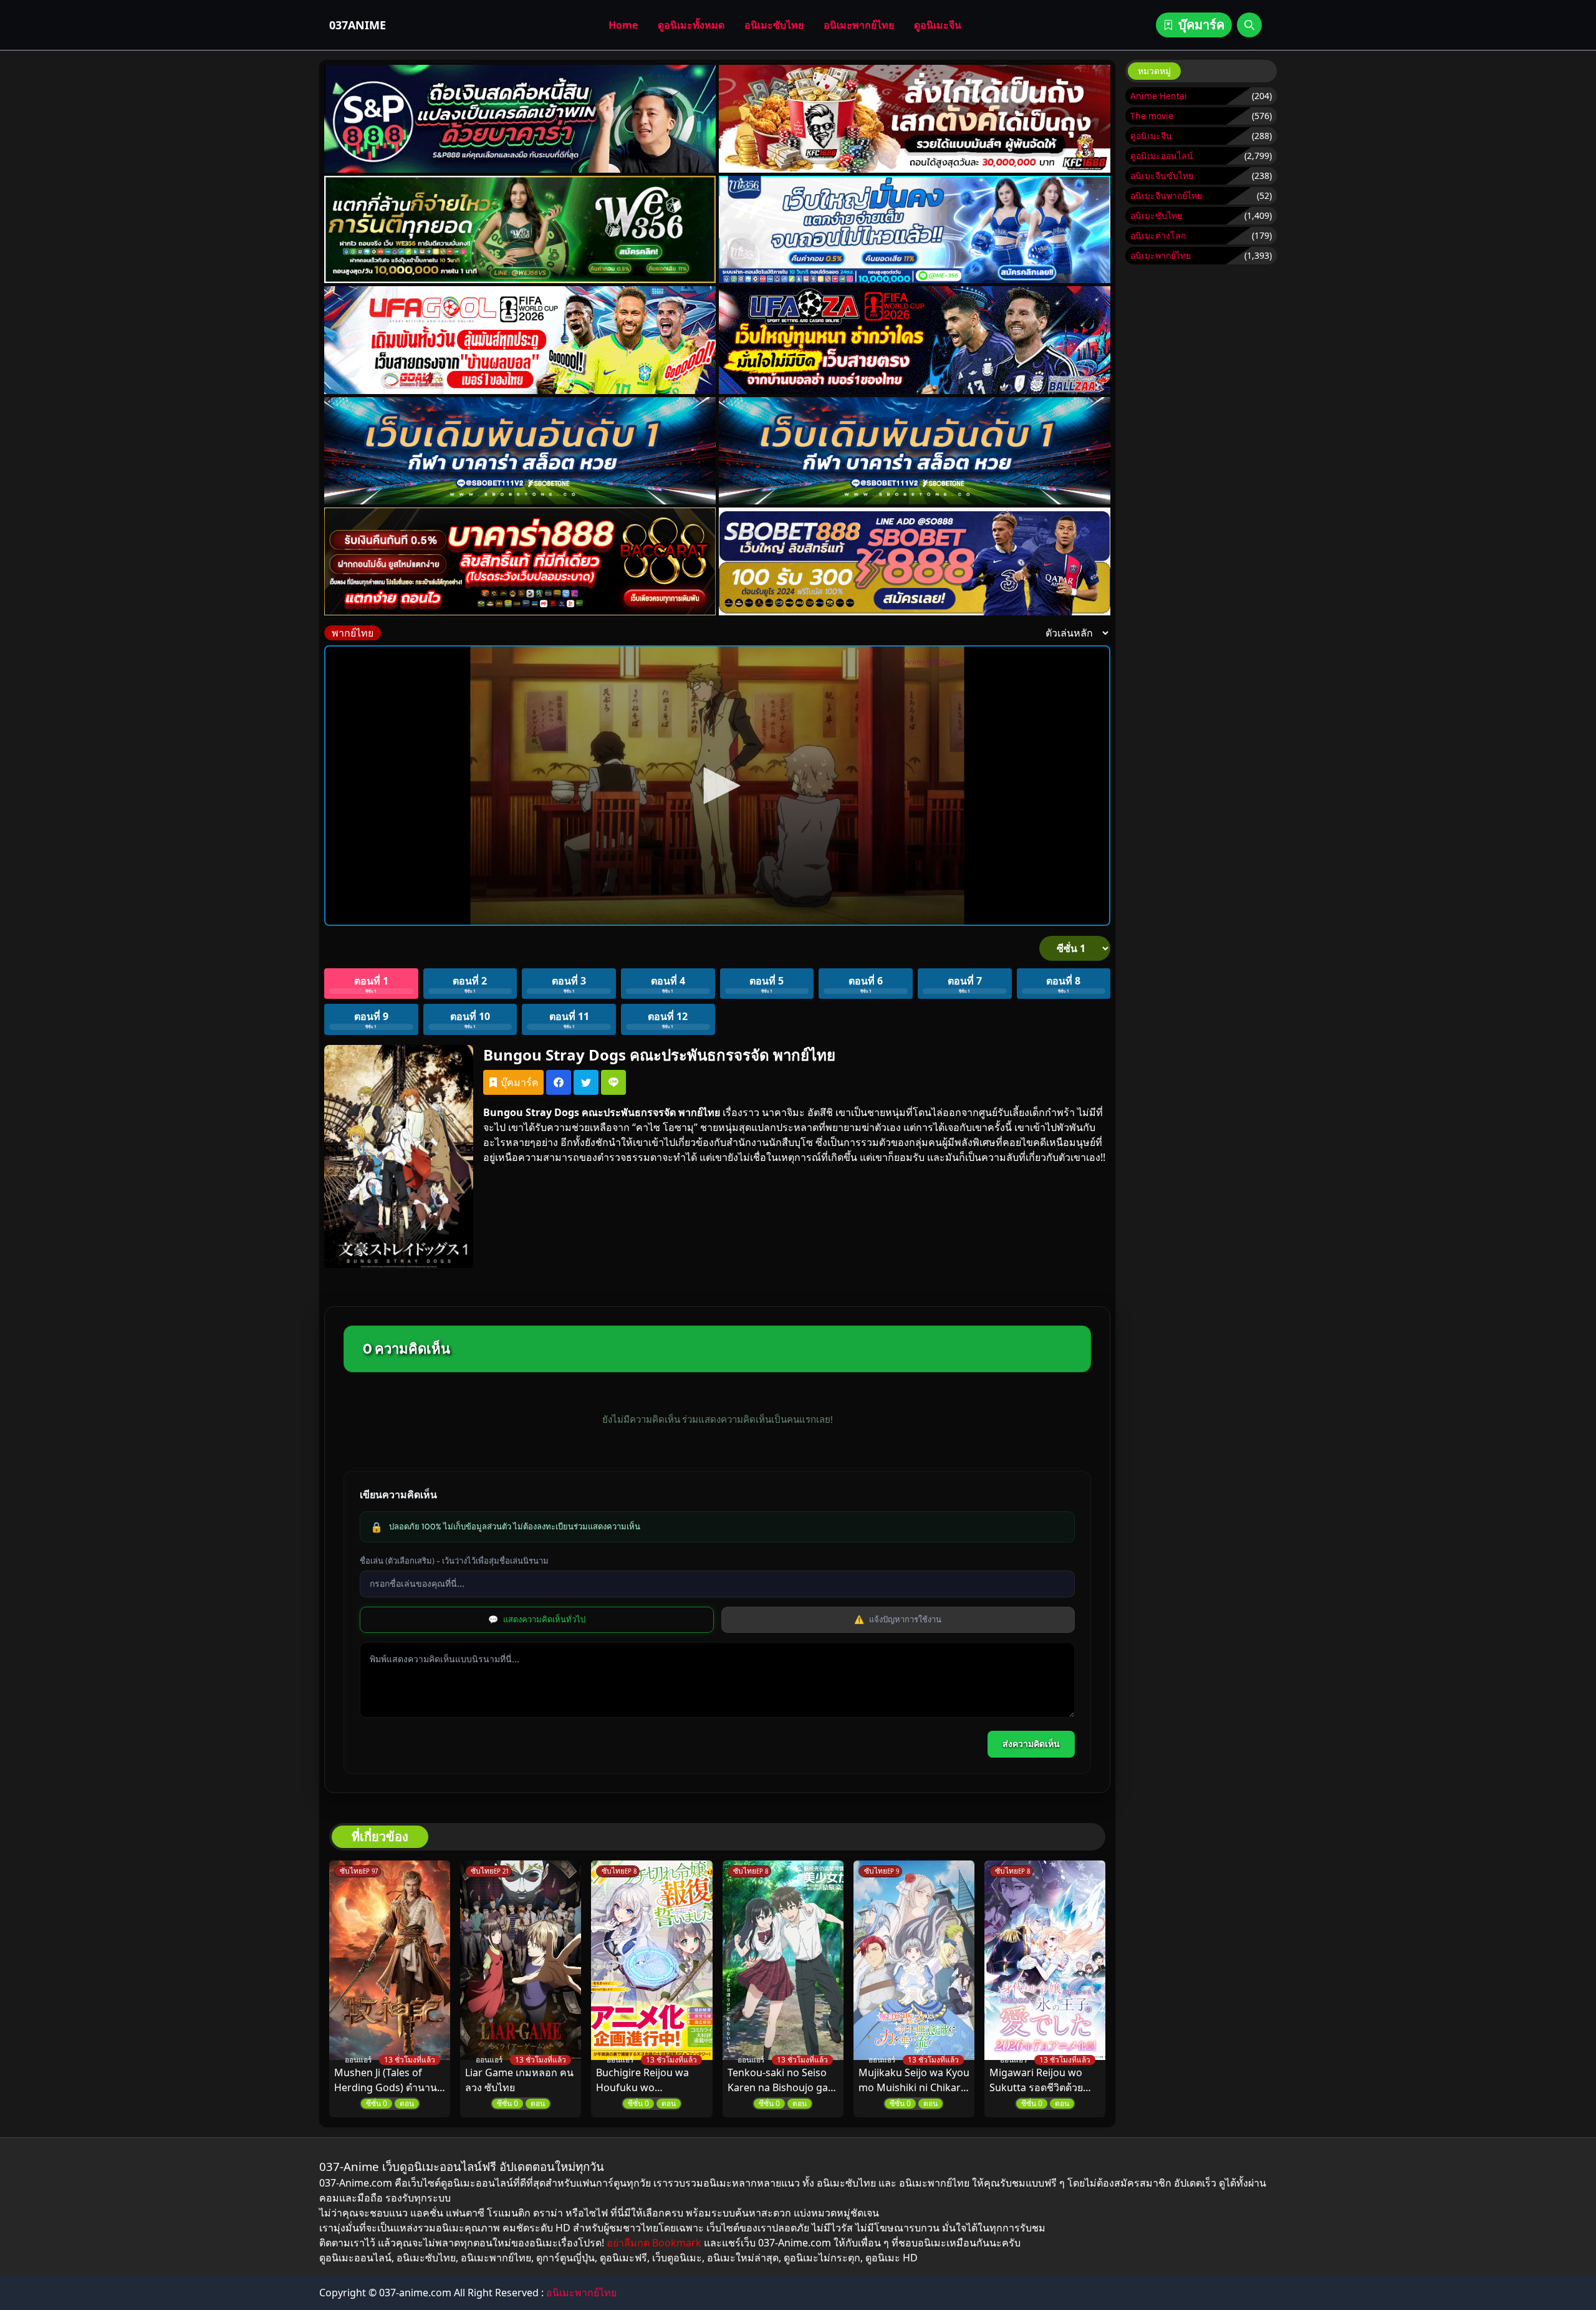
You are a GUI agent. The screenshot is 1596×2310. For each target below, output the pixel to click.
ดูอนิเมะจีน (938, 25)
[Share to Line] (613, 1082)
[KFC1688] (915, 119)
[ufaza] (915, 340)
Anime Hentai (1159, 96)
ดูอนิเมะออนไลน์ (1162, 156)
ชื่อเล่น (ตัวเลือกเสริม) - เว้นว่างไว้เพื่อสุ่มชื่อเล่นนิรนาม (454, 1561)
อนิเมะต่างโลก (1158, 235)
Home (623, 25)
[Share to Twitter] (586, 1082)
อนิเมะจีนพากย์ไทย (1166, 195)
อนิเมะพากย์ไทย (859, 25)
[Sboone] (520, 451)
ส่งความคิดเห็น (1031, 1744)
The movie (1152, 116)
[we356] (520, 230)
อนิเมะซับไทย (774, 25)
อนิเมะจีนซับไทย (1162, 176)
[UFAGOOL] (520, 340)
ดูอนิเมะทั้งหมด (691, 25)
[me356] (915, 230)
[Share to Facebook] (559, 1082)
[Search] (1249, 25)
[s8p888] (520, 119)
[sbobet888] (915, 561)
